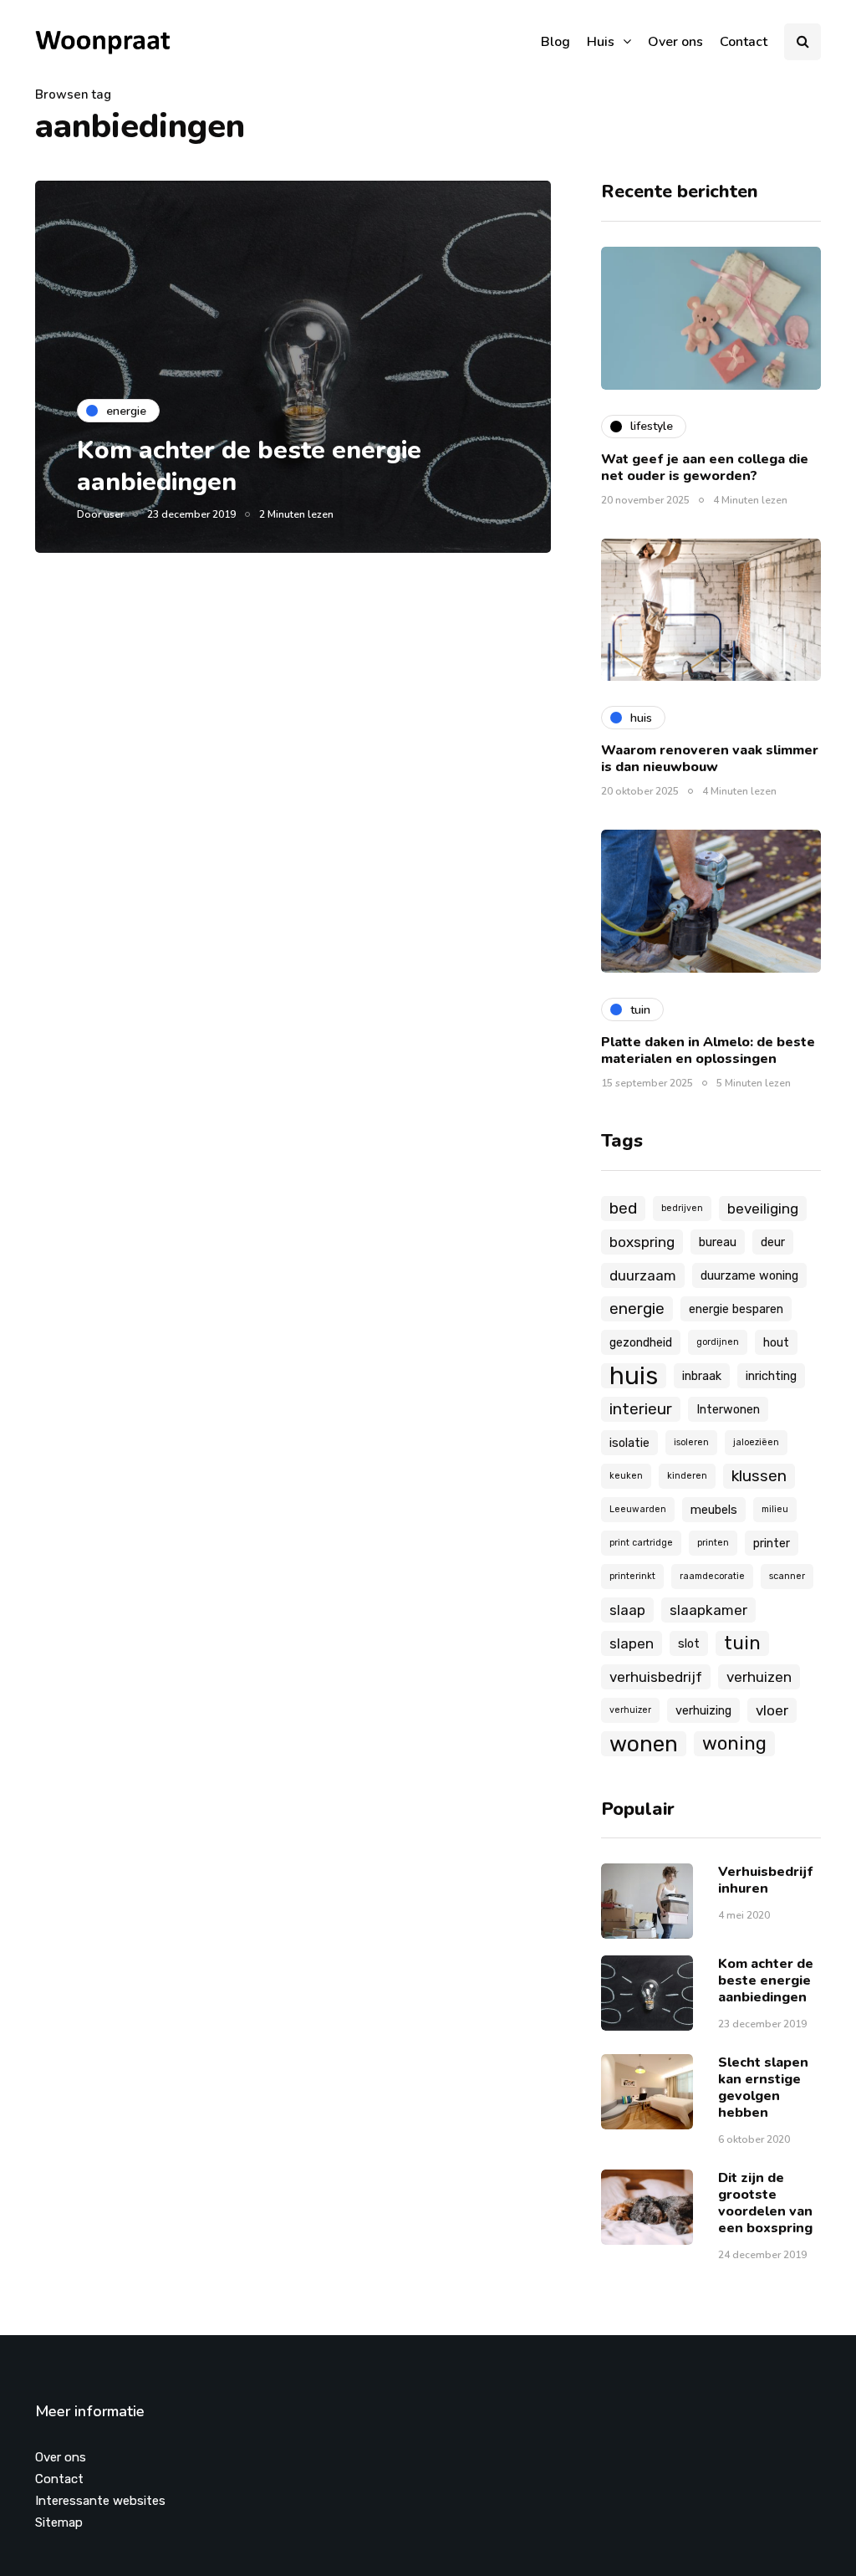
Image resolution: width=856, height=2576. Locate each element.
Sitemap (59, 2522)
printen (713, 1543)
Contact (744, 42)
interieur (641, 1409)
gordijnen (718, 1342)
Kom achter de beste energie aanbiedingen (249, 466)
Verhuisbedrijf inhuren (766, 1880)
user (114, 514)
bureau (718, 1242)
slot (689, 1643)
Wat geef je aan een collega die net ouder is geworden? (705, 468)
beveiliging (763, 1209)
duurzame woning (749, 1275)
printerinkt (632, 1576)
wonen (644, 1744)
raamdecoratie (712, 1576)
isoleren (691, 1442)
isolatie (629, 1443)
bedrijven (682, 1208)
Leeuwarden (638, 1509)
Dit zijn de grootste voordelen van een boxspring (765, 2203)
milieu (775, 1509)
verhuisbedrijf (656, 1677)
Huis (601, 42)
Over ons (675, 42)
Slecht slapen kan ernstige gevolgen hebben (763, 2088)
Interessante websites (100, 2501)
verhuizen (759, 1677)
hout (776, 1342)
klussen (759, 1476)
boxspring (642, 1242)
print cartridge (641, 1543)
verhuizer (630, 1710)
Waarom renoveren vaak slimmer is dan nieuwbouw (710, 759)
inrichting (771, 1376)
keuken (626, 1476)
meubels (714, 1510)
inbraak (702, 1376)
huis (634, 1376)
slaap (627, 1610)
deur (773, 1242)
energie (637, 1308)
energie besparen (736, 1309)
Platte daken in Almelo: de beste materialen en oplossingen (708, 1050)
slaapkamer (708, 1610)
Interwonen (728, 1409)
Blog (555, 42)
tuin (742, 1643)
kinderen (687, 1476)
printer (772, 1543)
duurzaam (643, 1275)
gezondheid (641, 1342)
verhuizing (703, 1710)
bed (623, 1208)
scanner (787, 1576)
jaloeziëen (756, 1442)
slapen (632, 1643)
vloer (772, 1710)
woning (734, 1743)
